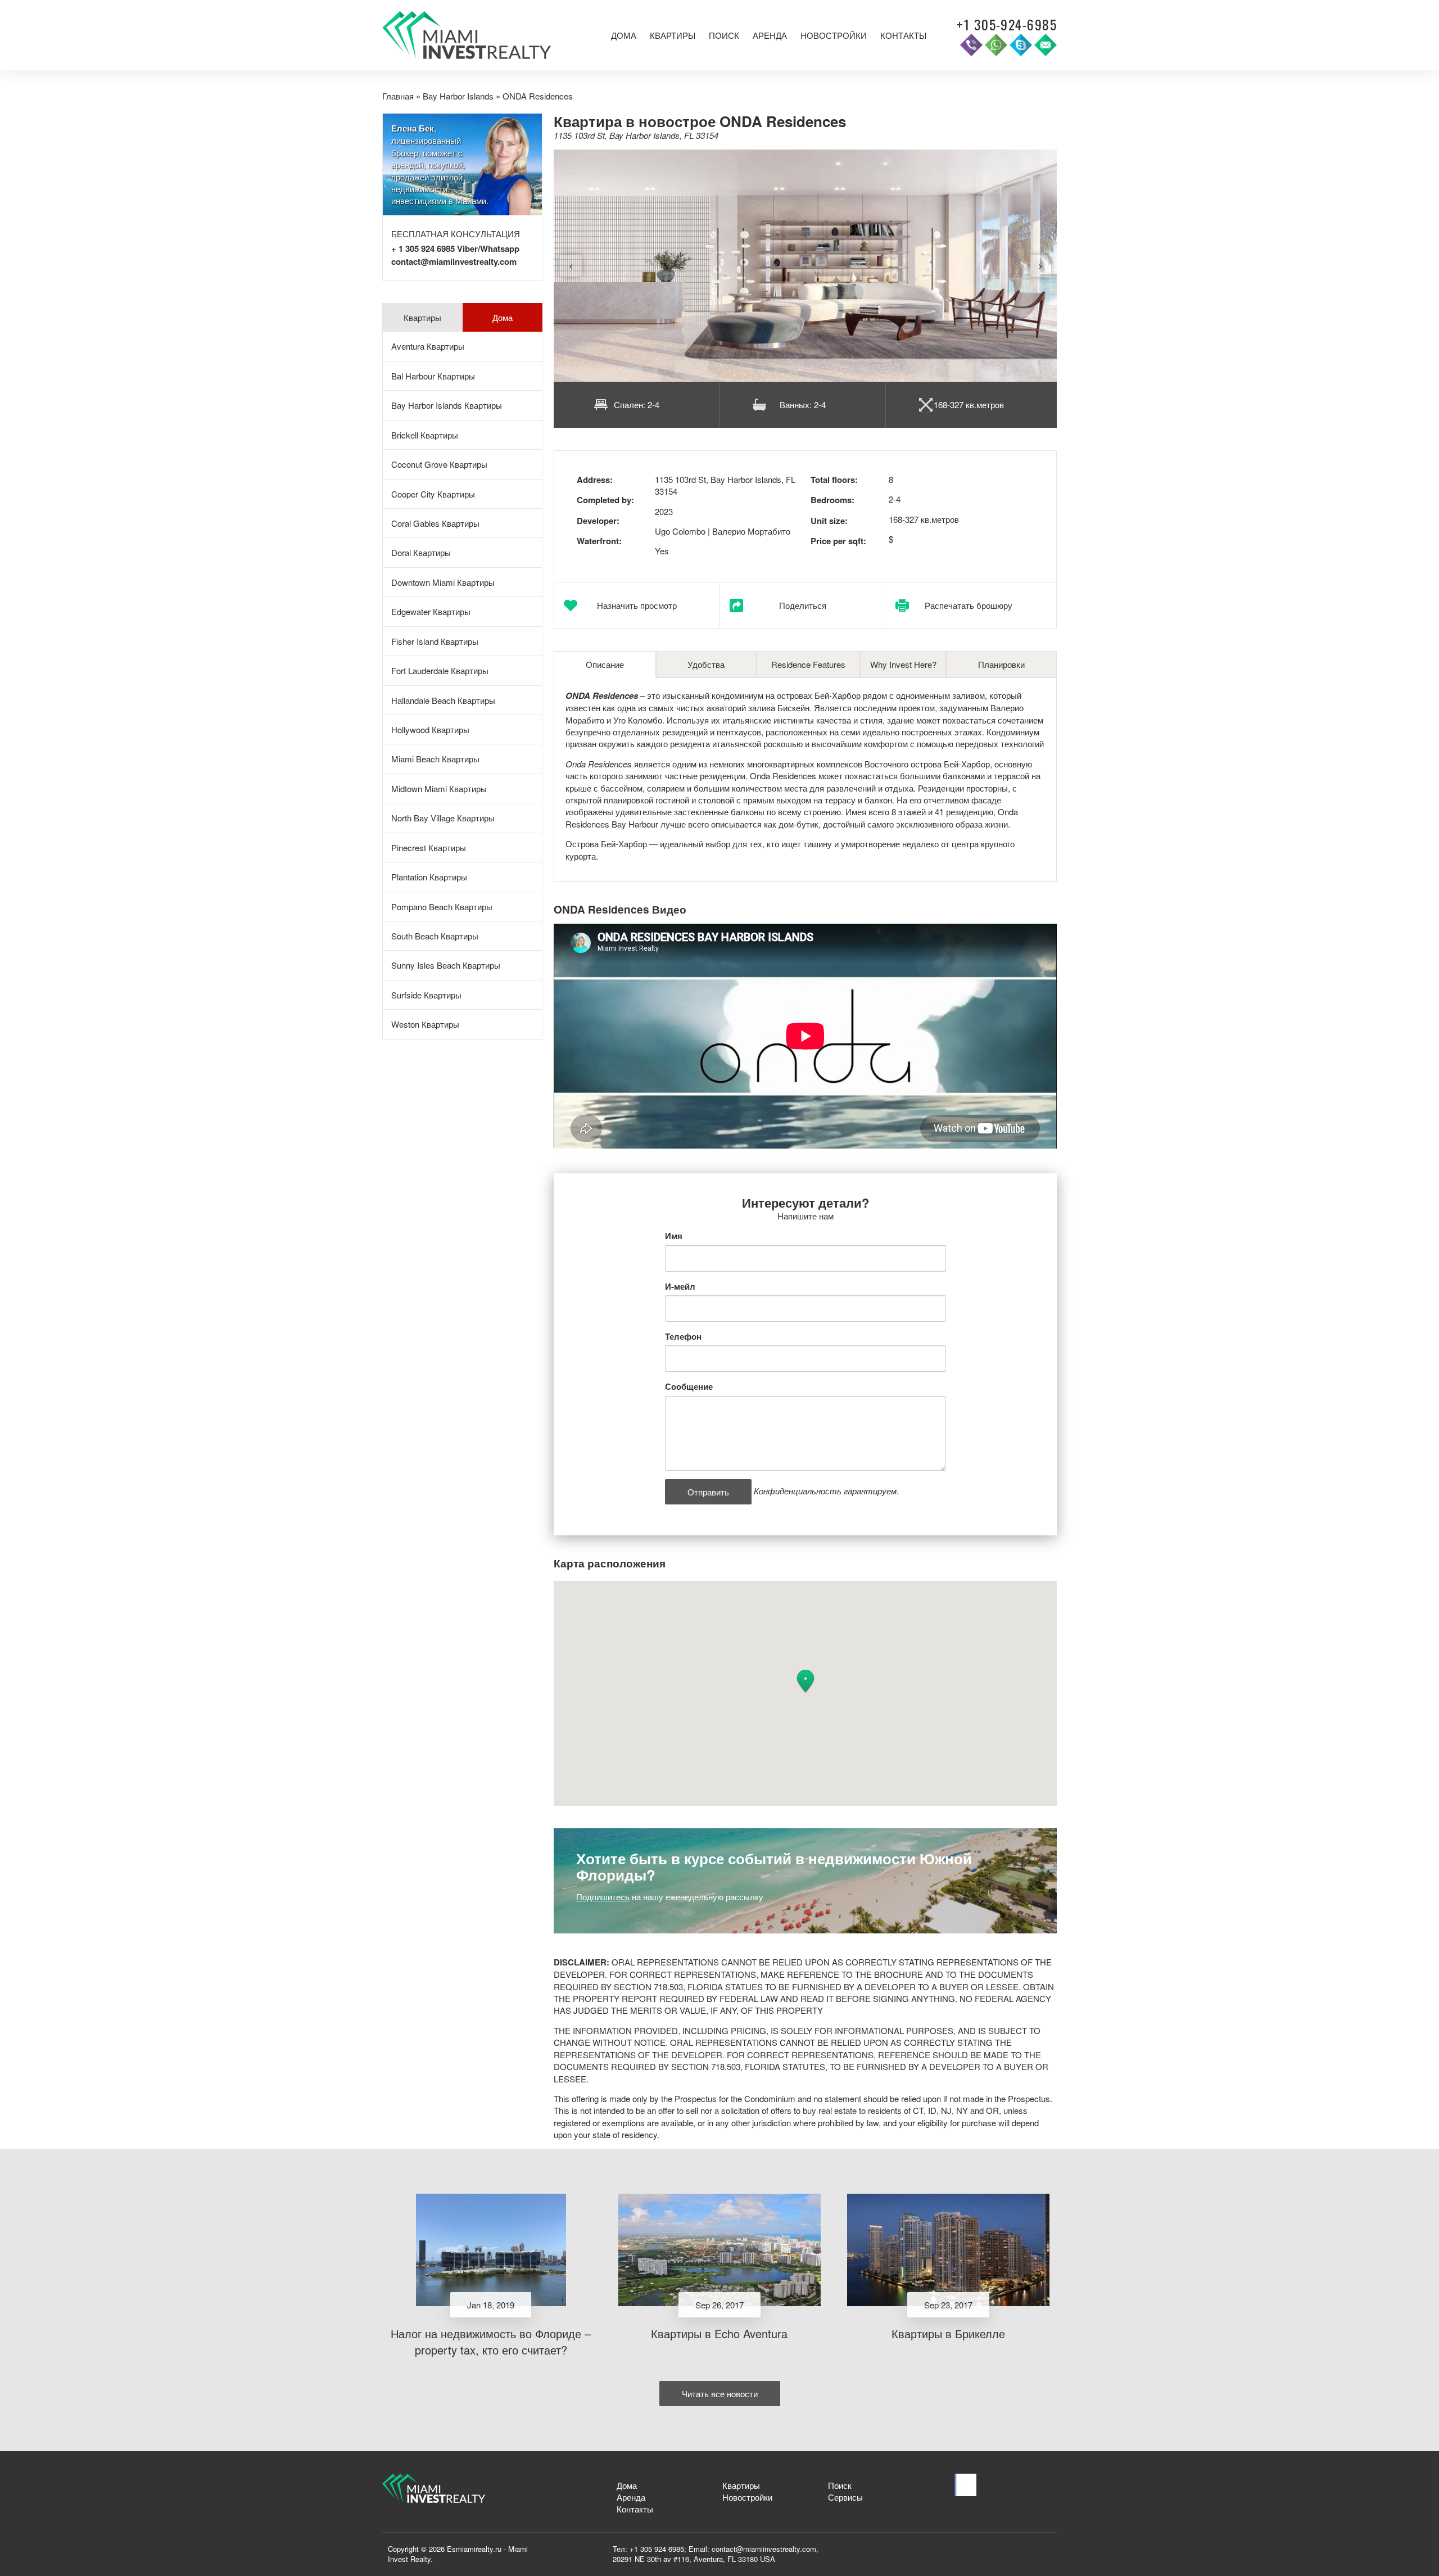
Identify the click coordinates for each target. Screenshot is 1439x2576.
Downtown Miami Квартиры (443, 582)
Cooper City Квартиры (433, 494)
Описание (605, 664)
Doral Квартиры (421, 552)
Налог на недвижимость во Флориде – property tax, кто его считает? (491, 2342)
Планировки (1001, 664)
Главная (398, 96)
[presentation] (571, 266)
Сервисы (845, 2497)
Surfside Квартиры (426, 995)
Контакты (903, 35)
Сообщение (689, 1387)
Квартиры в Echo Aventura (719, 2333)
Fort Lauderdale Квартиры (440, 670)
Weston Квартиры (425, 1024)
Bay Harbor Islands (458, 96)
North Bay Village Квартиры (443, 818)
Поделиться (803, 605)
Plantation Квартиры (429, 877)
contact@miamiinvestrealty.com (454, 261)
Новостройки (834, 35)
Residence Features (808, 664)
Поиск (724, 35)
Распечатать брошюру (969, 605)
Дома (624, 35)
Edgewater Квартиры (431, 611)
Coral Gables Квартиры (435, 523)
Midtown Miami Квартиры (439, 788)
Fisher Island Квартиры (435, 641)
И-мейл (680, 1287)
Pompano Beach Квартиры (442, 907)
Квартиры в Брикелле (948, 2333)
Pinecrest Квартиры (429, 848)
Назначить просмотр (637, 605)
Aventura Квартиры (428, 346)
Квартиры (673, 35)
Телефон (683, 1337)
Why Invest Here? (903, 664)
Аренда (770, 35)
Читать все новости (720, 2394)
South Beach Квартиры (435, 936)
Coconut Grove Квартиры (439, 464)
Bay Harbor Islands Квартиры (447, 405)
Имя (674, 1236)
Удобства (706, 664)
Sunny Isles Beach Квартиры (446, 965)
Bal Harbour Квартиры (433, 376)
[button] (806, 1682)
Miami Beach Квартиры (435, 759)
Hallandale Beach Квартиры (443, 700)
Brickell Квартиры (425, 435)
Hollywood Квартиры (430, 729)
